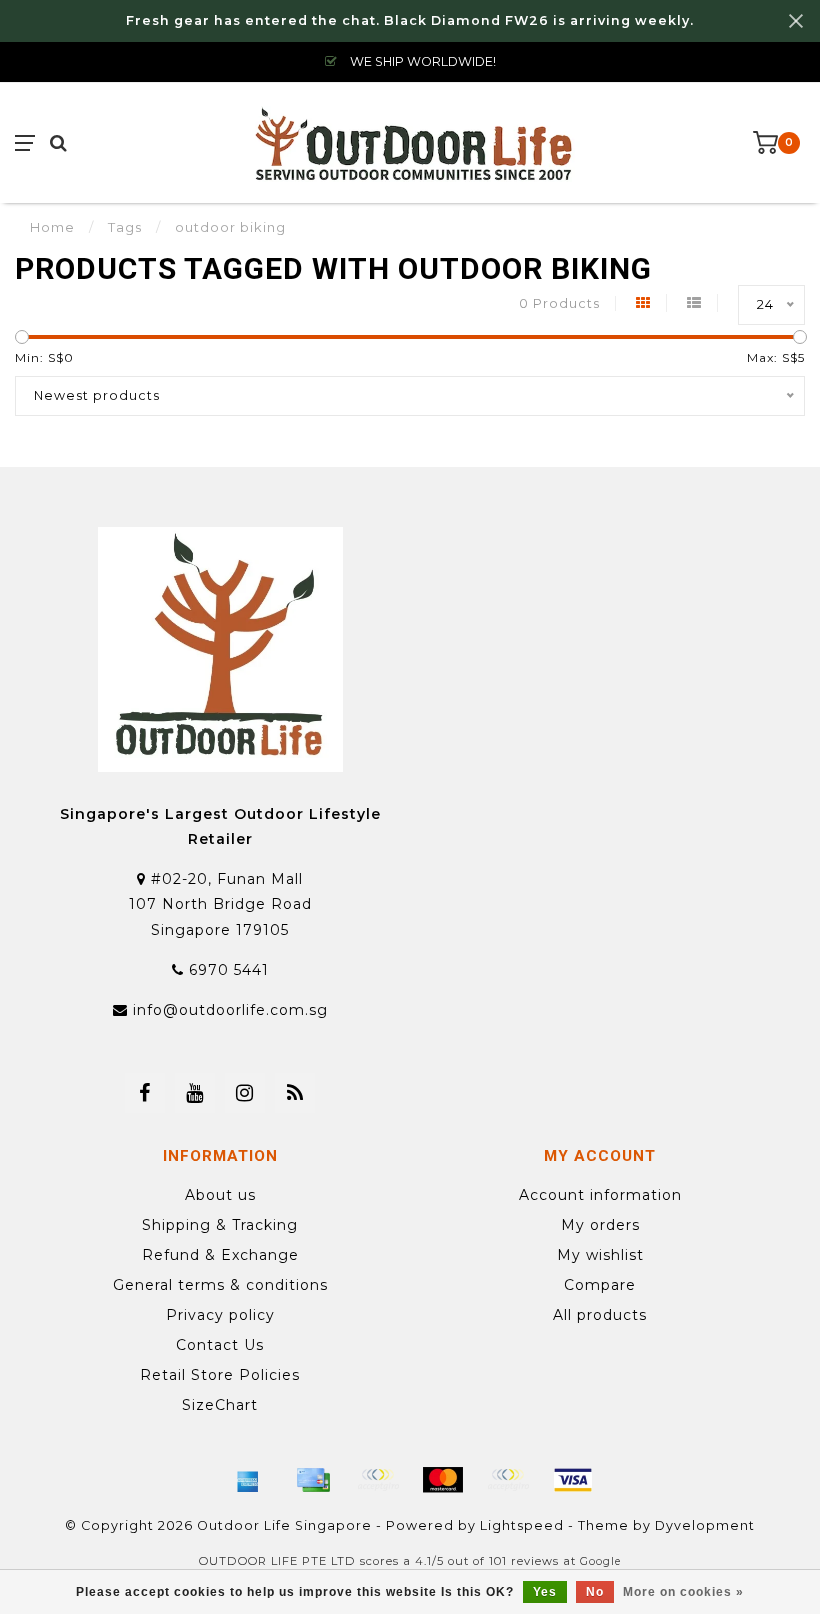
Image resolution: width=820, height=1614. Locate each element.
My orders (600, 1225)
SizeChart (220, 1405)
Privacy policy (220, 1315)
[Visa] (573, 1480)
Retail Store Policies (220, 1375)
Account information (600, 1195)
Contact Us (220, 1345)
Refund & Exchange (220, 1255)
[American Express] (248, 1480)
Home (52, 227)
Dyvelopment (705, 1525)
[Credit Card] (313, 1480)
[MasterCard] (443, 1480)
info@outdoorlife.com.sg (230, 1010)
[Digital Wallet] (378, 1480)
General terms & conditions (220, 1285)
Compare (600, 1285)
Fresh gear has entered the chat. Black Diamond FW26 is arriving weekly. (410, 20)
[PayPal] (508, 1480)
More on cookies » (683, 1592)
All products (600, 1315)
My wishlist (600, 1255)
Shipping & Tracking (220, 1225)
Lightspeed (522, 1525)
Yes (545, 1592)
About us (220, 1195)
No (595, 1592)
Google (600, 1561)
